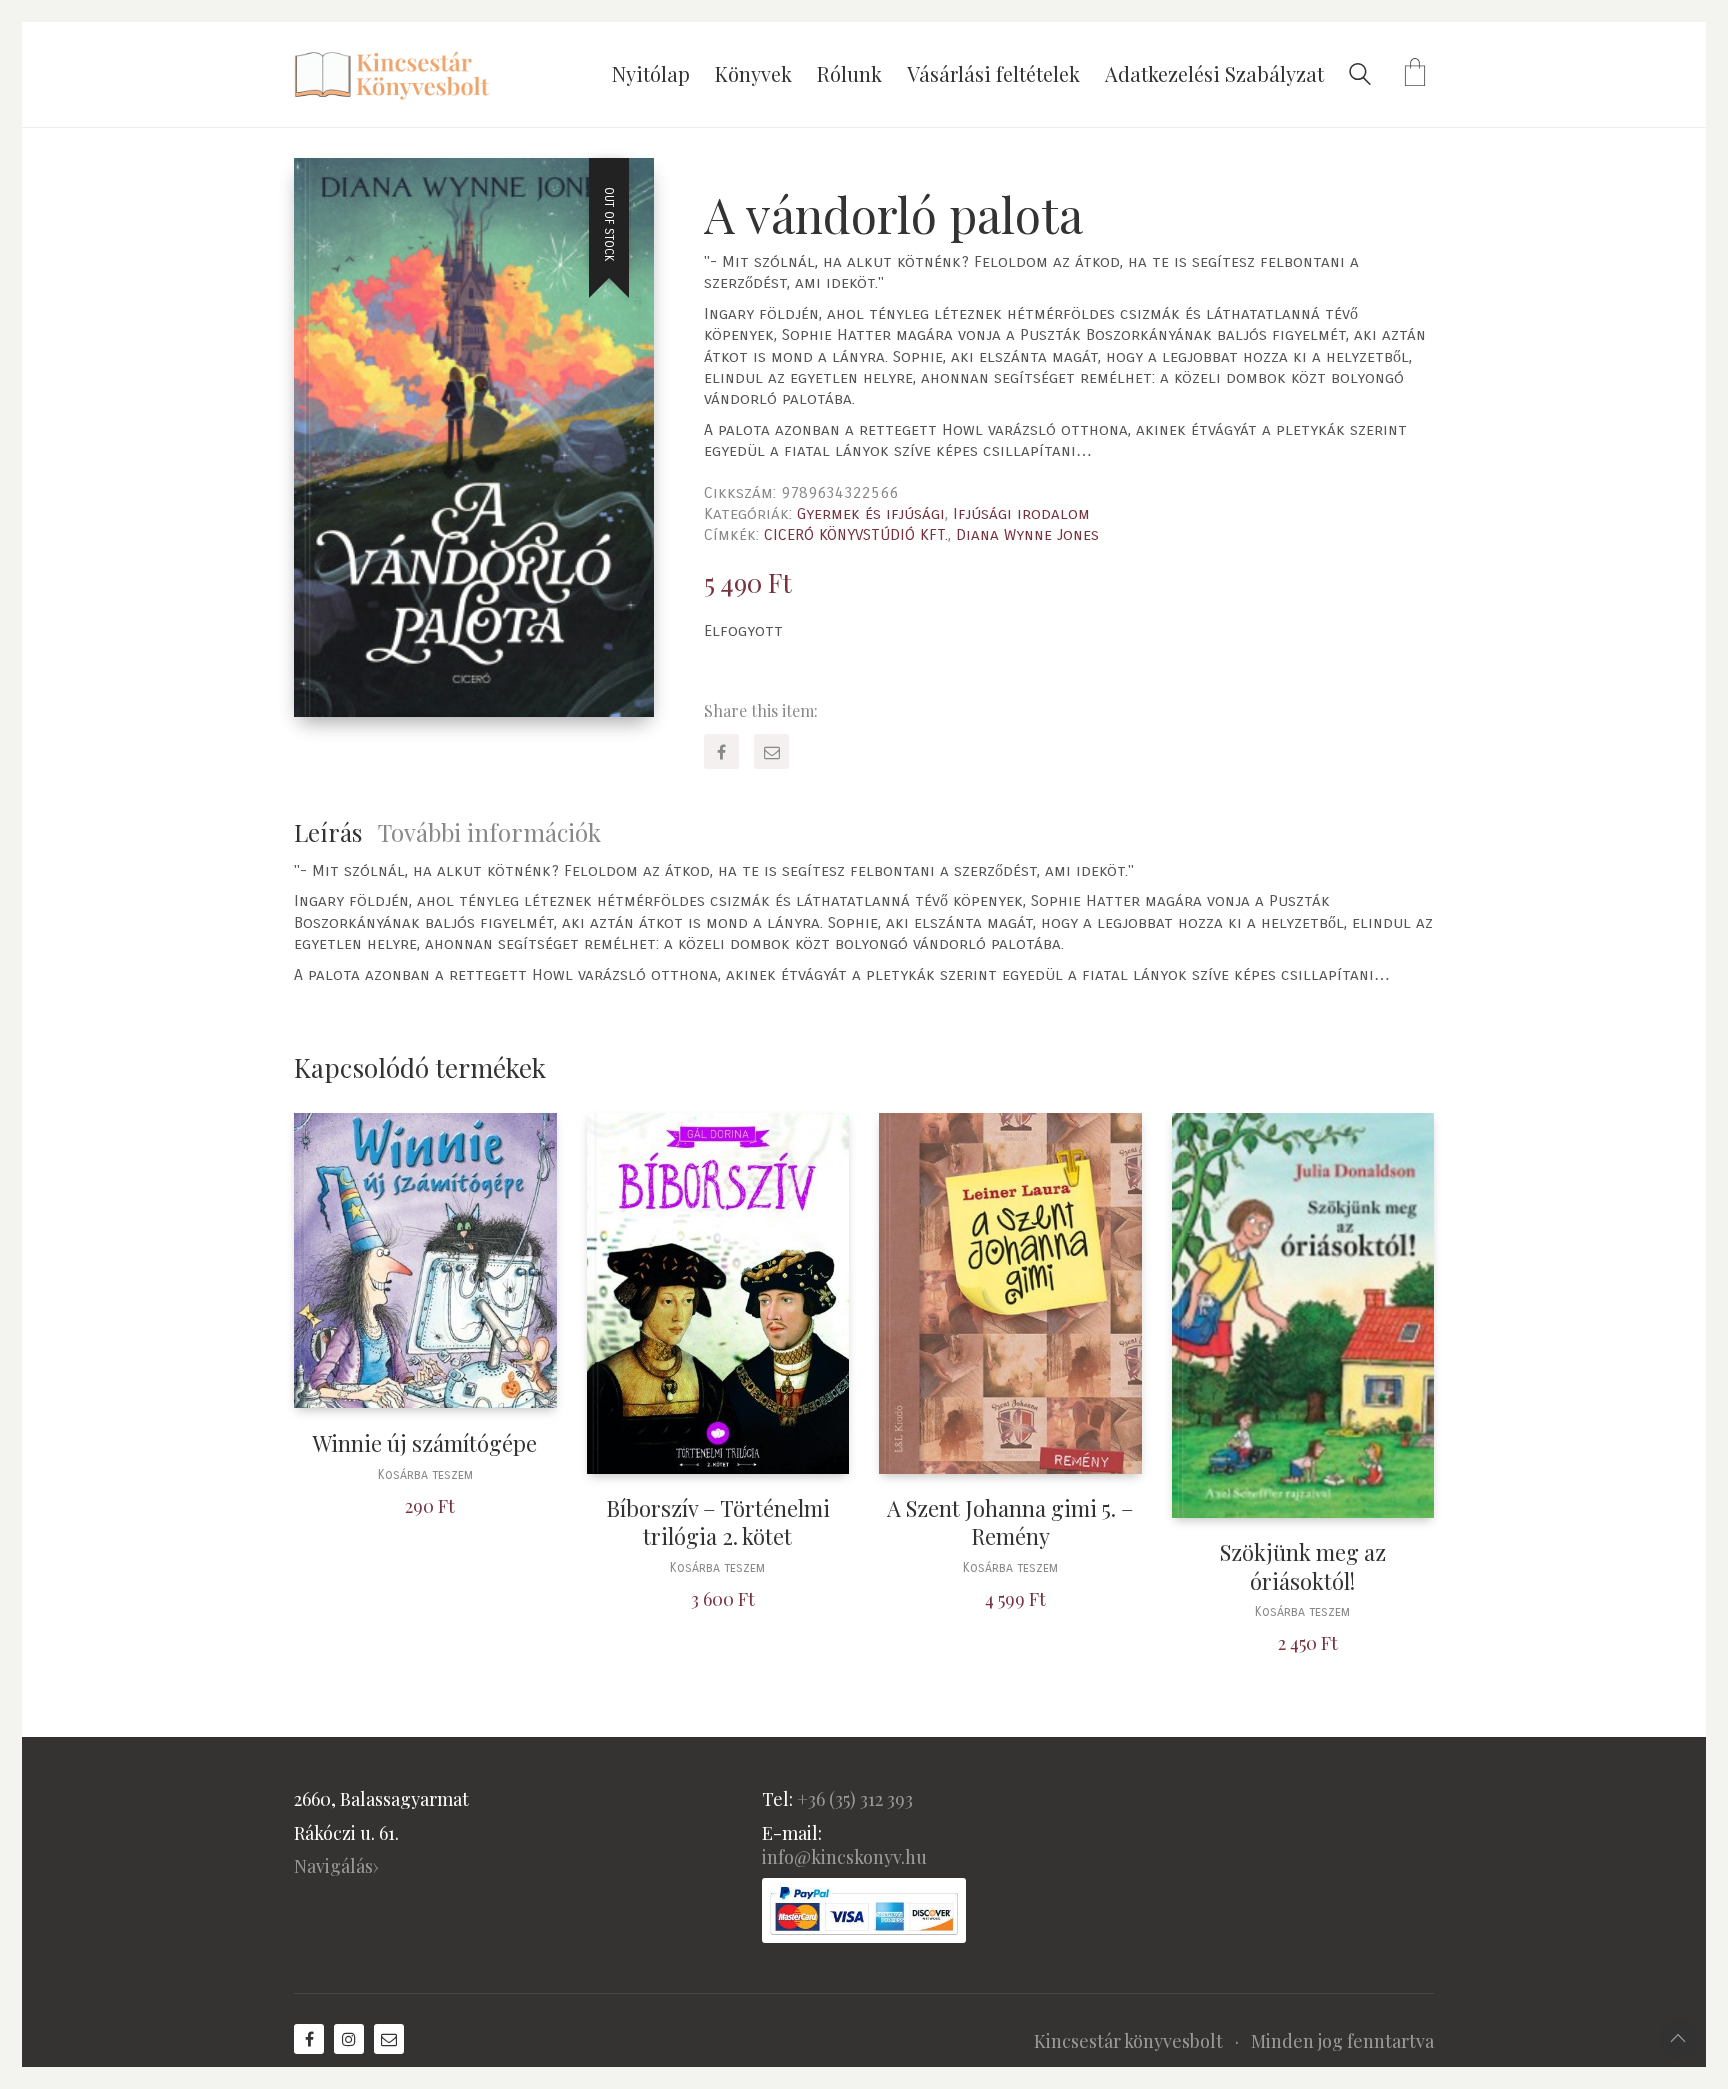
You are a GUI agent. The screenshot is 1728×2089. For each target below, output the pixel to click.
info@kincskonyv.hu (844, 1857)
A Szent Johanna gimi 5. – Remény (1010, 1522)
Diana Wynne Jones (1027, 534)
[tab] (336, 832)
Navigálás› (336, 1866)
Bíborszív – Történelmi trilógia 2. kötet (718, 1522)
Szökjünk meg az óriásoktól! (1303, 1566)
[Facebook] (721, 751)
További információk (489, 832)
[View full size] (325, 190)
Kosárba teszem (425, 1475)
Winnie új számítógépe (425, 1443)
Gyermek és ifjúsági (871, 513)
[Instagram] (349, 2039)
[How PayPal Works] (864, 1910)
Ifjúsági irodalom (1021, 513)
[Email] (771, 751)
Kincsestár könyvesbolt (1128, 2041)
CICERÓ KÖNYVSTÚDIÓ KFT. (856, 534)
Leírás (328, 832)
